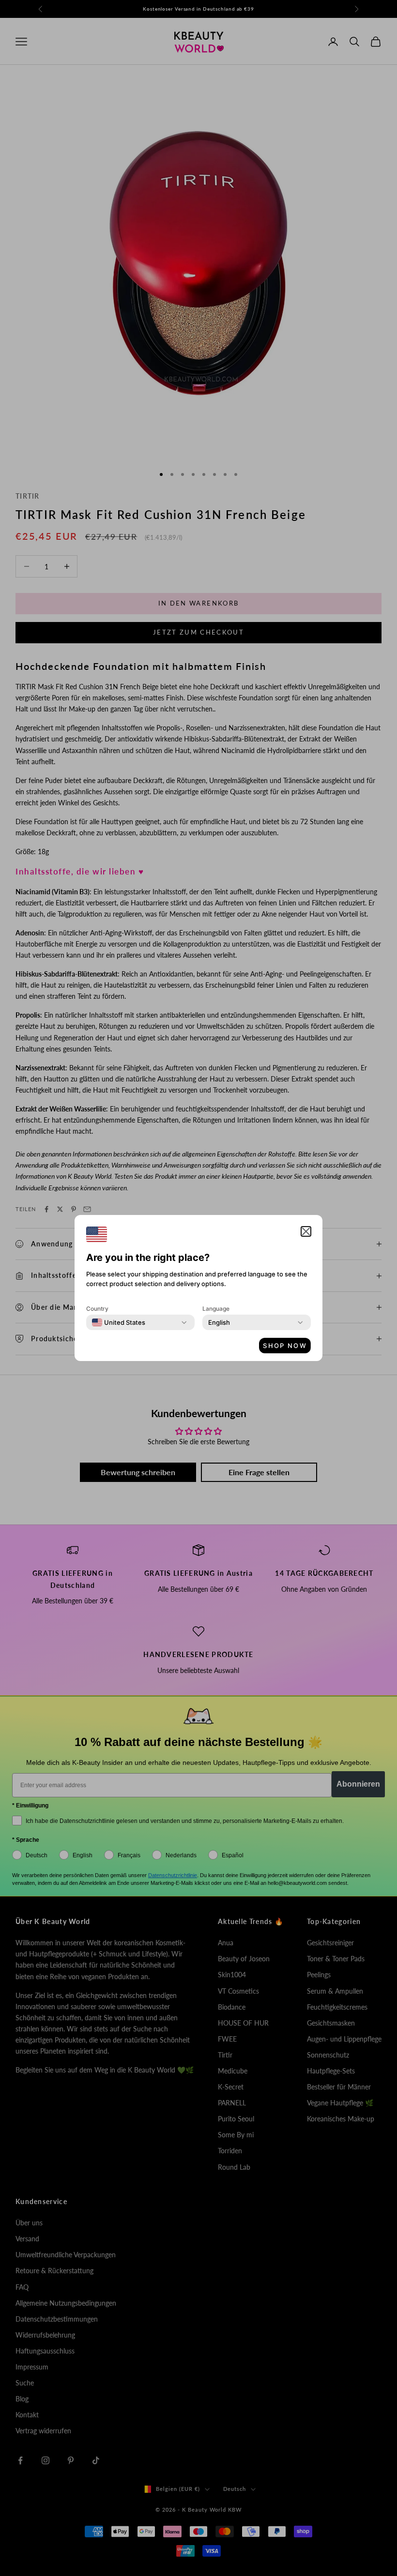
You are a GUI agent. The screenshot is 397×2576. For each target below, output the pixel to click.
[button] (306, 1231)
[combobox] (119, 1322)
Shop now (285, 1346)
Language (216, 1309)
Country (97, 1309)
